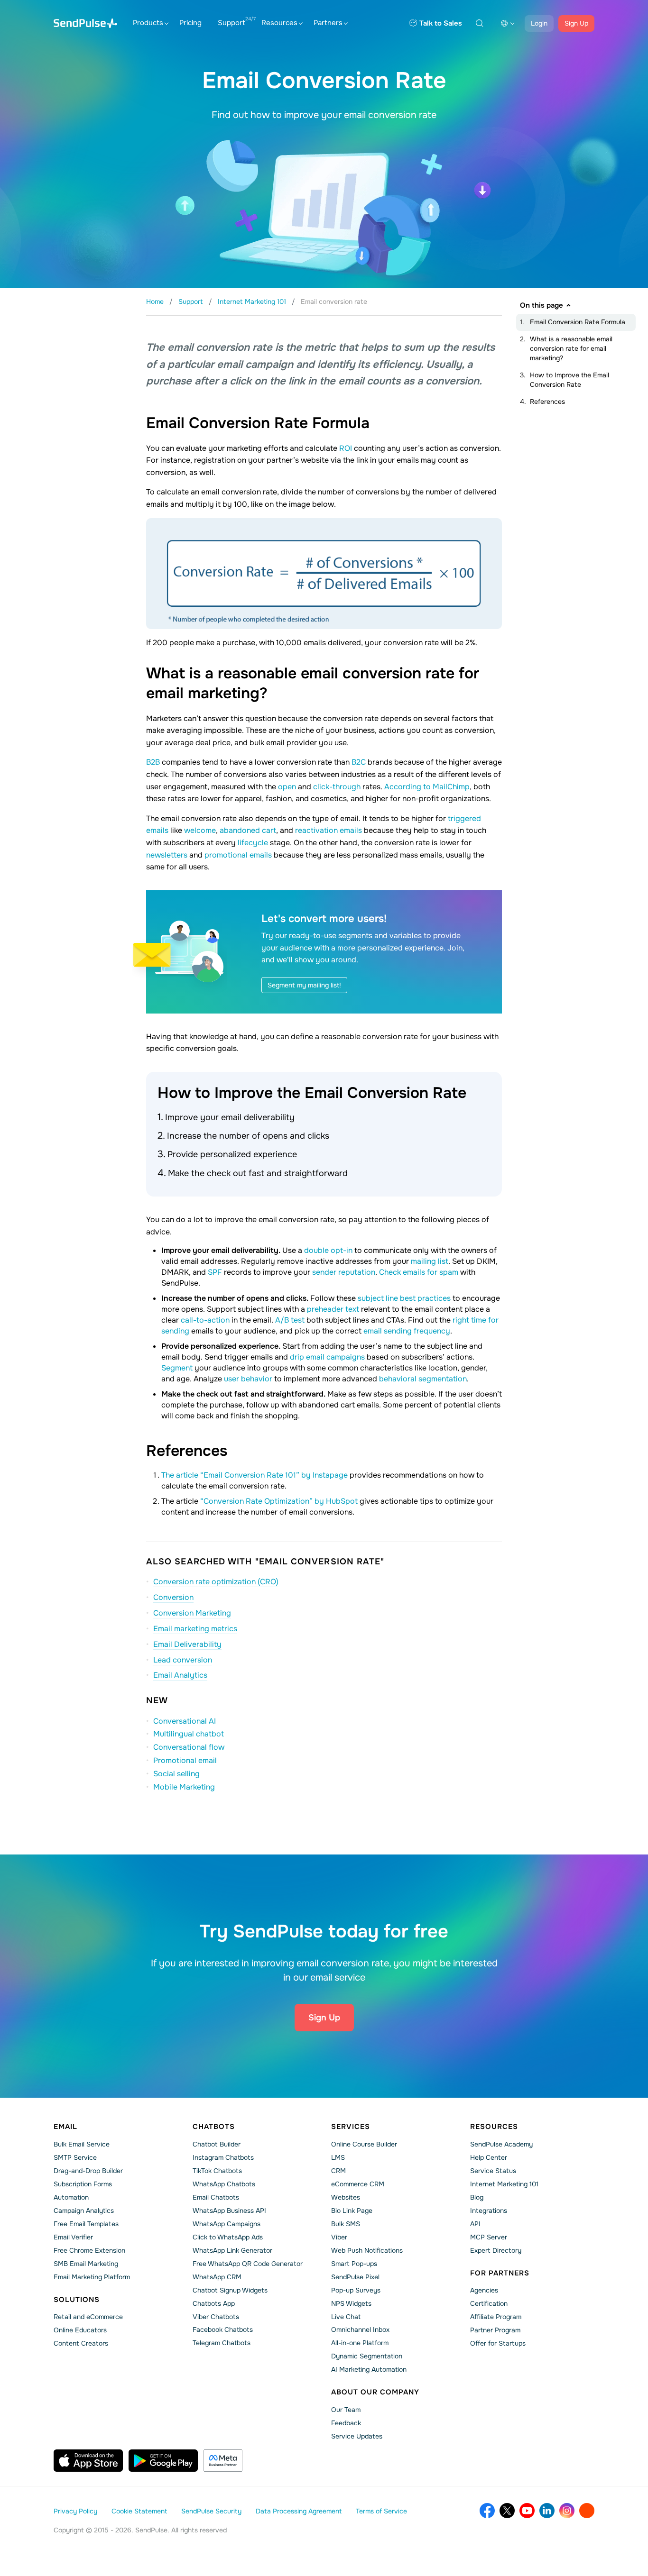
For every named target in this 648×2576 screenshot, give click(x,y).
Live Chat (346, 2317)
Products (148, 23)
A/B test (290, 1320)
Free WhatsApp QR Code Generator (248, 2264)
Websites (346, 2197)
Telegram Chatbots (222, 2343)
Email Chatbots (216, 2197)
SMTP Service (75, 2157)
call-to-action (205, 1320)
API (475, 2224)
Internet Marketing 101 (504, 2184)
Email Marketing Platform (92, 2277)
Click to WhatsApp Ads (228, 2237)
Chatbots (214, 2127)
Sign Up (576, 23)
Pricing (190, 23)
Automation (71, 2197)
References (547, 402)
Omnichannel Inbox (360, 2329)
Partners (328, 23)
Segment (177, 1368)
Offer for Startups (498, 2343)
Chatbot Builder (217, 2144)
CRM (338, 2171)
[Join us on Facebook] (487, 2511)
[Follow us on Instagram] (567, 2511)
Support (231, 23)
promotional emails (238, 855)
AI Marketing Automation (369, 2369)
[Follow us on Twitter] (507, 2511)
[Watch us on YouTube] (527, 2511)
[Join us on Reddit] (587, 2511)
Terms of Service (381, 2511)
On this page (542, 305)
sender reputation (344, 1272)
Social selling (176, 1774)
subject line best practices (404, 1298)
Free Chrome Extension (89, 2250)
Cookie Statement (139, 2511)
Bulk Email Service (82, 2144)
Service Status (493, 2171)
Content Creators (81, 2343)
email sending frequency (407, 1331)
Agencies (484, 2290)
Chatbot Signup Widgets (230, 2290)
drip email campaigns (327, 1357)
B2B (153, 762)
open (287, 787)
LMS (338, 2157)
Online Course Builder (364, 2144)
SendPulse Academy (501, 2144)
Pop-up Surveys (356, 2290)
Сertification (489, 2303)
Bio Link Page (352, 2211)
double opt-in (328, 1250)
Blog (477, 2197)
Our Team (346, 2410)
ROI (346, 448)
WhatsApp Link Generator (232, 2250)
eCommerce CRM (358, 2184)
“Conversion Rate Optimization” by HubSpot (279, 1501)
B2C (359, 762)
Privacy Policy (75, 2511)
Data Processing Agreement (299, 2511)
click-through (337, 787)
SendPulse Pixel (355, 2277)
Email (65, 2127)
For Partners (500, 2273)
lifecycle (253, 843)
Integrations (489, 2211)
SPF (215, 1272)
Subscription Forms (83, 2184)
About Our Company (375, 2392)
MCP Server (489, 2237)
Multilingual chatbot (189, 1734)
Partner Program (495, 2330)
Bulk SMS (346, 2224)
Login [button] (539, 23)
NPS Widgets (351, 2303)
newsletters (167, 855)
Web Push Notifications (367, 2250)
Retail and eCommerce (88, 2317)
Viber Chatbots (216, 2317)
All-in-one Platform (360, 2343)
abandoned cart (248, 830)
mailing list (430, 1261)
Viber (339, 2237)
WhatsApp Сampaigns (227, 2224)
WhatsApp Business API (229, 2211)
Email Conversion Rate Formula (578, 322)
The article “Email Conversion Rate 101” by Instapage (255, 1475)
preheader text (333, 1309)
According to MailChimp (427, 787)
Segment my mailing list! (304, 985)
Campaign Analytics (84, 2211)
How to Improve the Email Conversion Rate (569, 380)
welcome (200, 830)
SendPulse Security (211, 2511)
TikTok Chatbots (217, 2171)
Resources (279, 23)
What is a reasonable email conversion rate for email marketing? (571, 348)
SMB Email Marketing (86, 2264)
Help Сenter (489, 2157)
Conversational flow (189, 1747)
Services (351, 2127)
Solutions (77, 2300)
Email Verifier (73, 2237)
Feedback (346, 2423)
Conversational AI (185, 1721)
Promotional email (185, 1760)
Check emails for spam (419, 1272)
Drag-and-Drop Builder (88, 2171)
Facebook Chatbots (223, 2329)
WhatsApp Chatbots (224, 2184)
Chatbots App (214, 2303)
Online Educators (80, 2330)
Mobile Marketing (184, 1787)
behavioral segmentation (423, 1379)
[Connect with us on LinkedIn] (547, 2511)
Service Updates (357, 2436)
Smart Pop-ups (354, 2264)
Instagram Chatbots (223, 2157)
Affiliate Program (496, 2317)
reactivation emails (329, 830)
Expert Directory (496, 2250)
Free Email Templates (86, 2224)
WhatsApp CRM (217, 2277)
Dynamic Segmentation (367, 2356)
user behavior (248, 1379)
